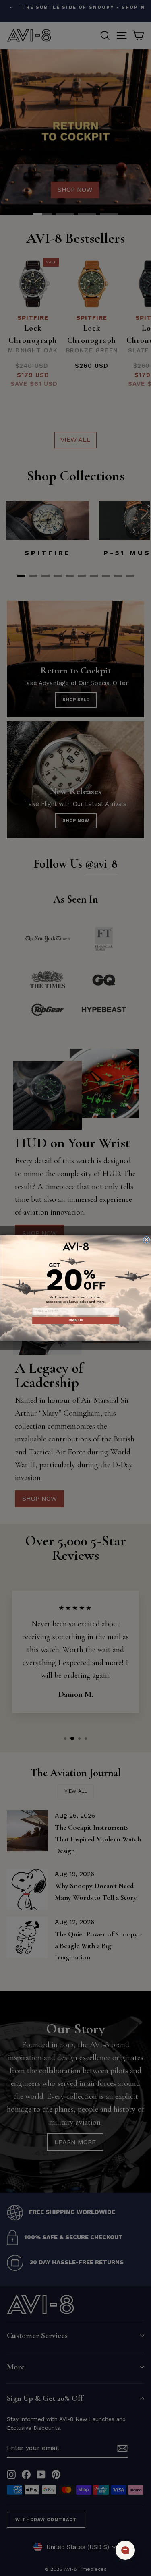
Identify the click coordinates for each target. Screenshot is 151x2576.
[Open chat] (125, 2550)
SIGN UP (75, 1320)
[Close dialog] (146, 1240)
